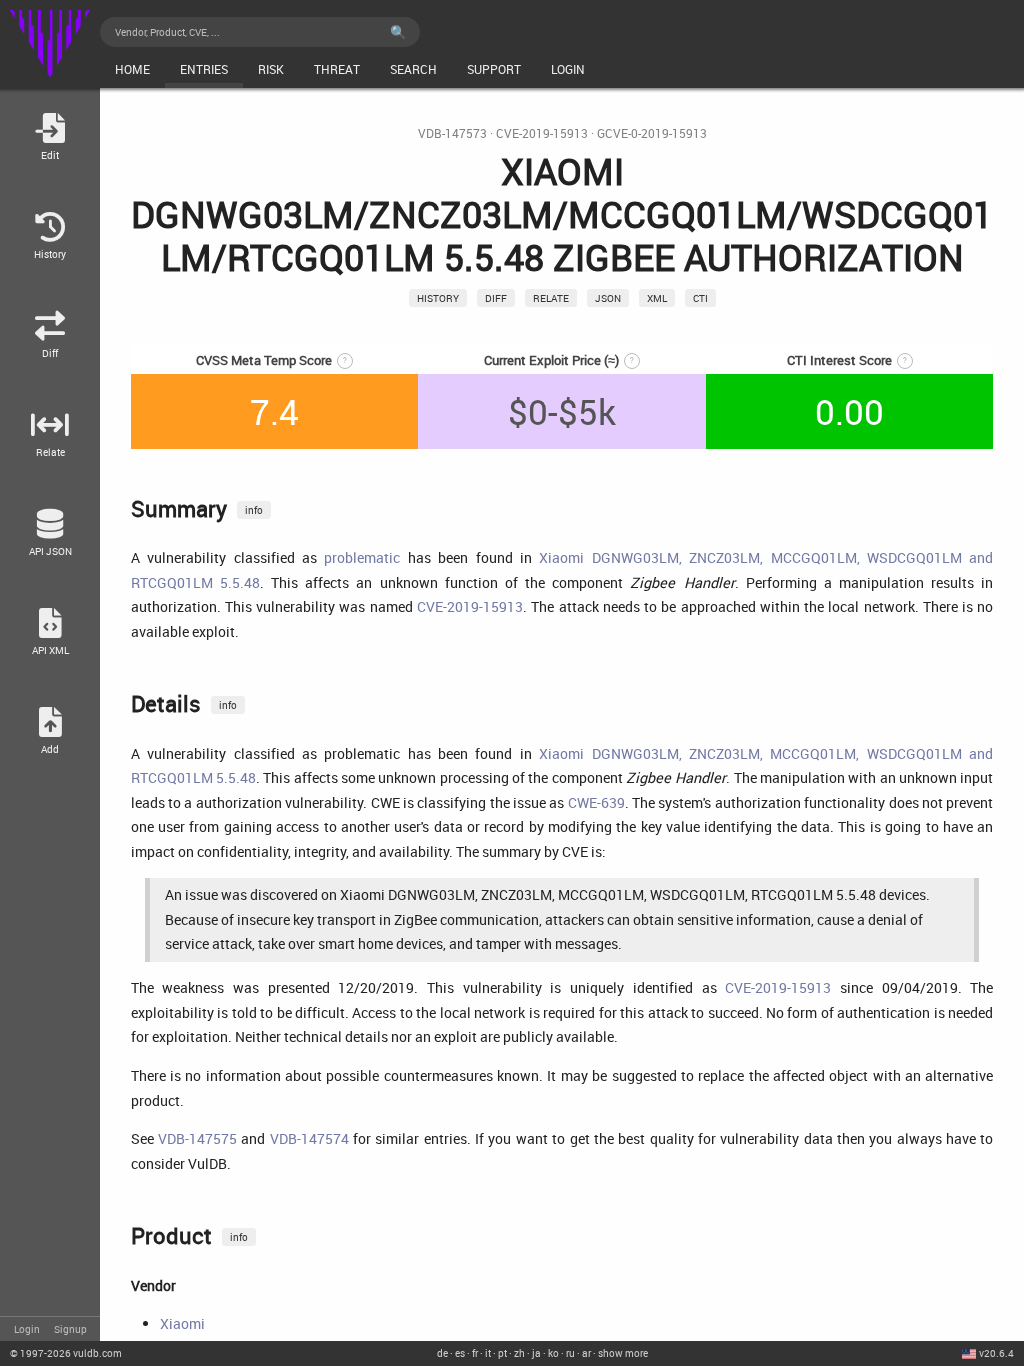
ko (553, 1353)
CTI (700, 298)
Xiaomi (182, 1323)
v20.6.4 (996, 1353)
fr (475, 1353)
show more (623, 1353)
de (442, 1353)
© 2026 (66, 1353)
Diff (496, 298)
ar (586, 1353)
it (488, 1353)
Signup (70, 1329)
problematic (362, 557)
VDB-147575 (197, 1138)
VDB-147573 (452, 133)
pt (502, 1353)
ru (570, 1353)
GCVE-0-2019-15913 (652, 133)
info (254, 510)
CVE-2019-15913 (542, 133)
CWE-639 (596, 802)
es (460, 1353)
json (608, 298)
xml (657, 298)
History (438, 298)
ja (536, 1353)
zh (519, 1353)
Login (27, 1329)
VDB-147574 (309, 1138)
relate (551, 298)
